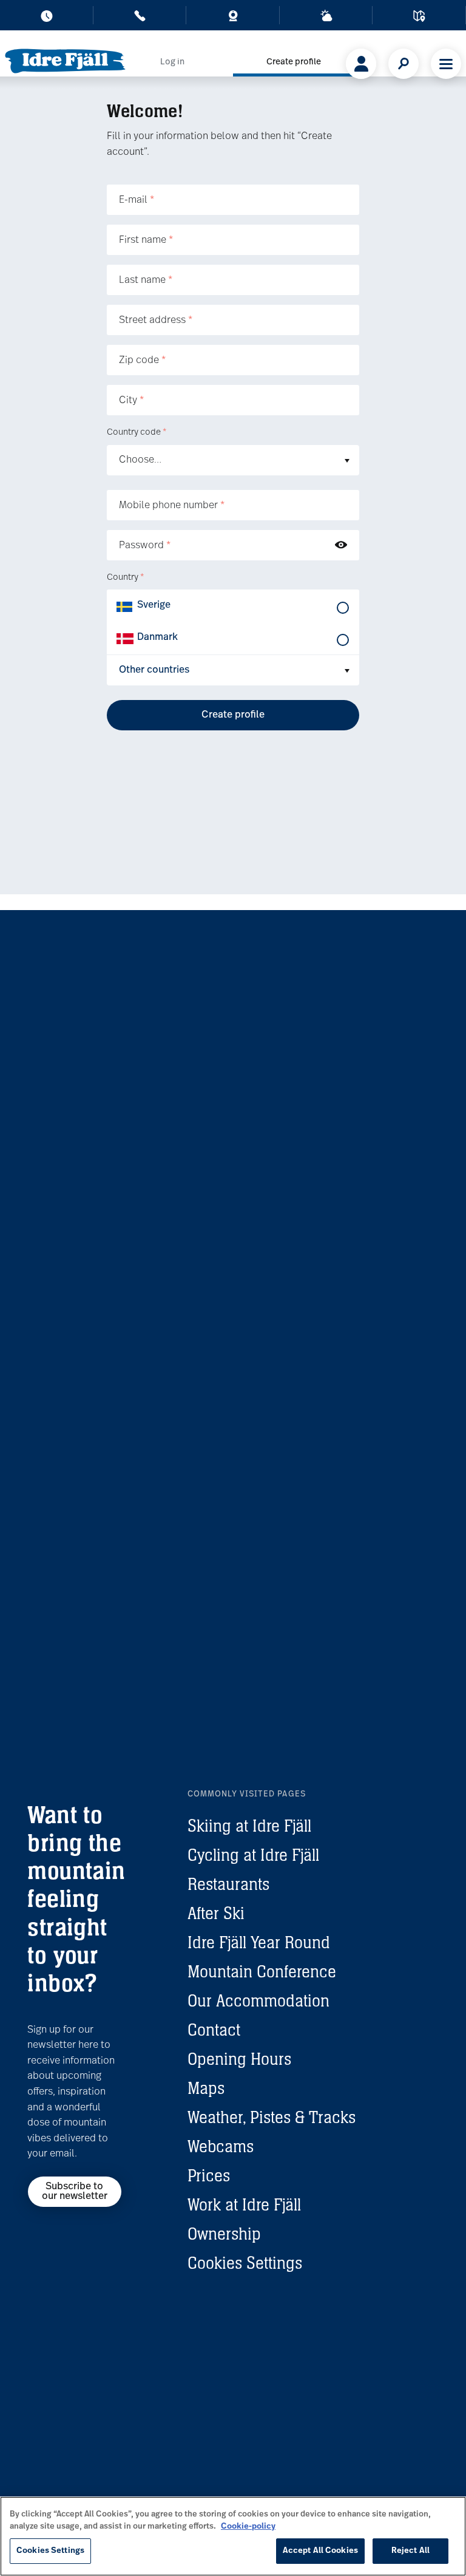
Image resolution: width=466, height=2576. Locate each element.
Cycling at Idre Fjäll (253, 1855)
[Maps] (419, 18)
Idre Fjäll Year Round (259, 1942)
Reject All (410, 2551)
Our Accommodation (258, 2000)
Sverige (154, 605)
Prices (209, 2175)
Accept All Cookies (320, 2551)
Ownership (224, 2234)
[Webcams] (233, 18)
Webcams (221, 2146)
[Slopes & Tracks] (326, 18)
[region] (233, 2536)
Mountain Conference (262, 1971)
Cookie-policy (248, 2527)
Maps (206, 2088)
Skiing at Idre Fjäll (249, 1826)
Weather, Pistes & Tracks (272, 2117)
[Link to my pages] (361, 64)
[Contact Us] (140, 18)
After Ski (216, 1913)
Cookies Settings (245, 2263)
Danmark (157, 637)
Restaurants (228, 1884)
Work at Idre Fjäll (244, 2204)
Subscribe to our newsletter (75, 2192)
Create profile (294, 62)
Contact (214, 2030)
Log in (172, 62)
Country (125, 578)
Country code (137, 433)
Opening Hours (239, 2059)
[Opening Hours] (47, 18)
